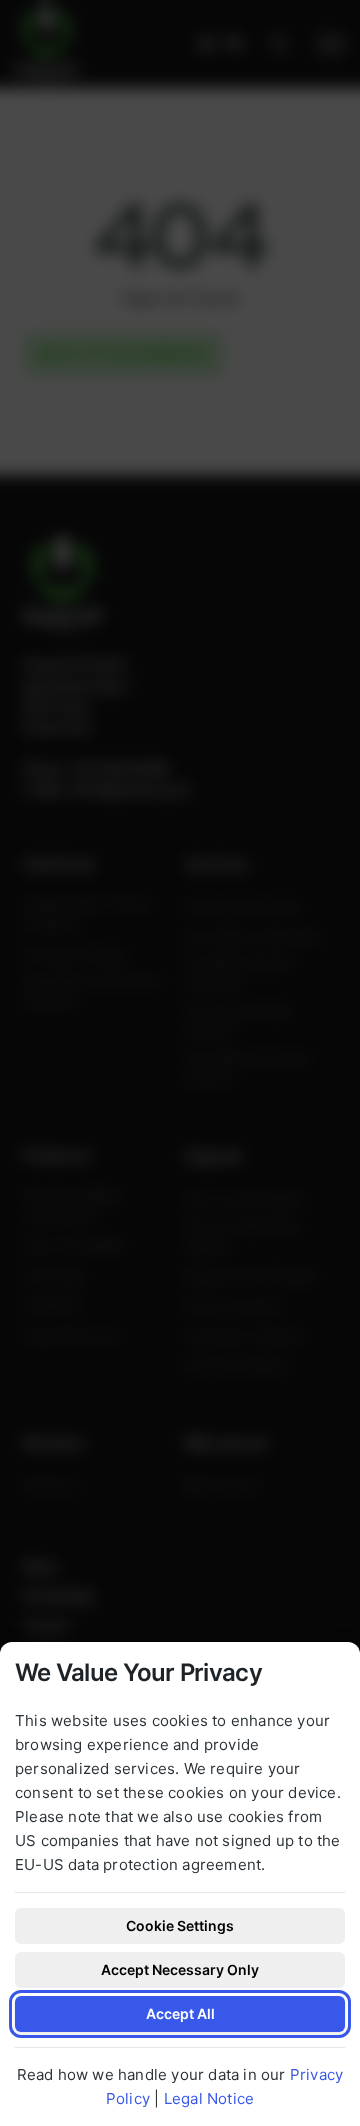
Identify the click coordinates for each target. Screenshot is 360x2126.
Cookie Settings (180, 1925)
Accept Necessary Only (180, 1969)
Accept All (180, 2013)
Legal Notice (209, 2098)
